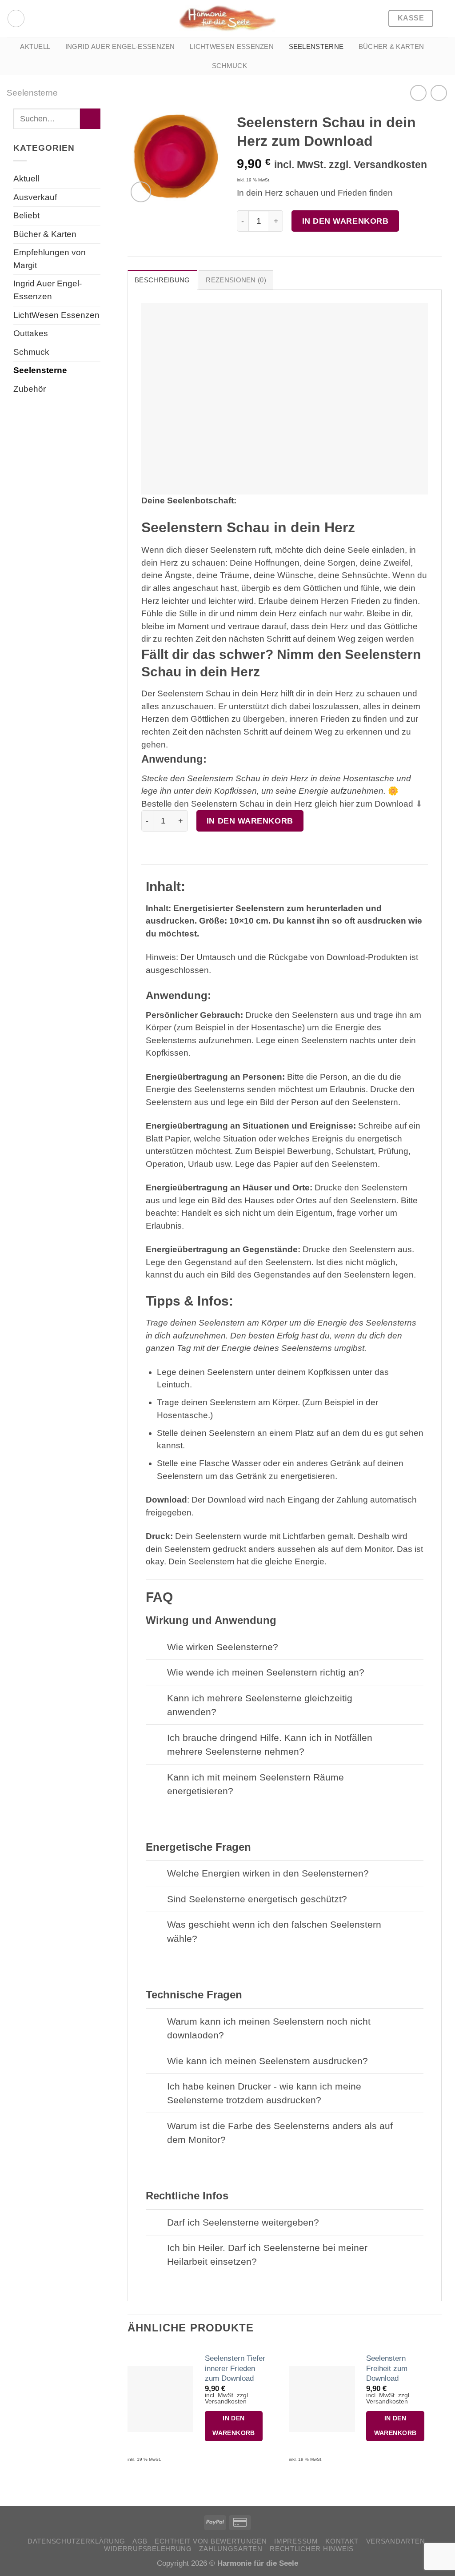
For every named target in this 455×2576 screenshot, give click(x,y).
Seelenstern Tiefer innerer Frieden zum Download (235, 2368)
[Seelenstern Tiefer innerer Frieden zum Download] (160, 2399)
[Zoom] (141, 192)
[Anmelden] (16, 18)
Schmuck (229, 66)
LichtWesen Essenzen (232, 46)
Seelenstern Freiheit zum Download (387, 2368)
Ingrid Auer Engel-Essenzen (120, 46)
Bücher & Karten (391, 46)
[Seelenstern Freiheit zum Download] (322, 2399)
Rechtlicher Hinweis (312, 2549)
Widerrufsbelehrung (148, 2549)
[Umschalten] (156, 1648)
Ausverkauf (35, 197)
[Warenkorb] (444, 19)
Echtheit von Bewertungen (211, 2541)
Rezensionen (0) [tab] (236, 280)
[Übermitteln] (90, 119)
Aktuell (35, 46)
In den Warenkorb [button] (234, 2426)
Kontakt (342, 2541)
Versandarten (396, 2541)
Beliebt (26, 215)
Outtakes (31, 333)
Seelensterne (316, 46)
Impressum (296, 2541)
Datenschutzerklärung (76, 2541)
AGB (140, 2541)
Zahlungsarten (231, 2549)
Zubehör (30, 389)
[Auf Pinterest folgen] (35, 18)
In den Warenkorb (345, 221)
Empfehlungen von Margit (50, 259)
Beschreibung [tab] (162, 280)
